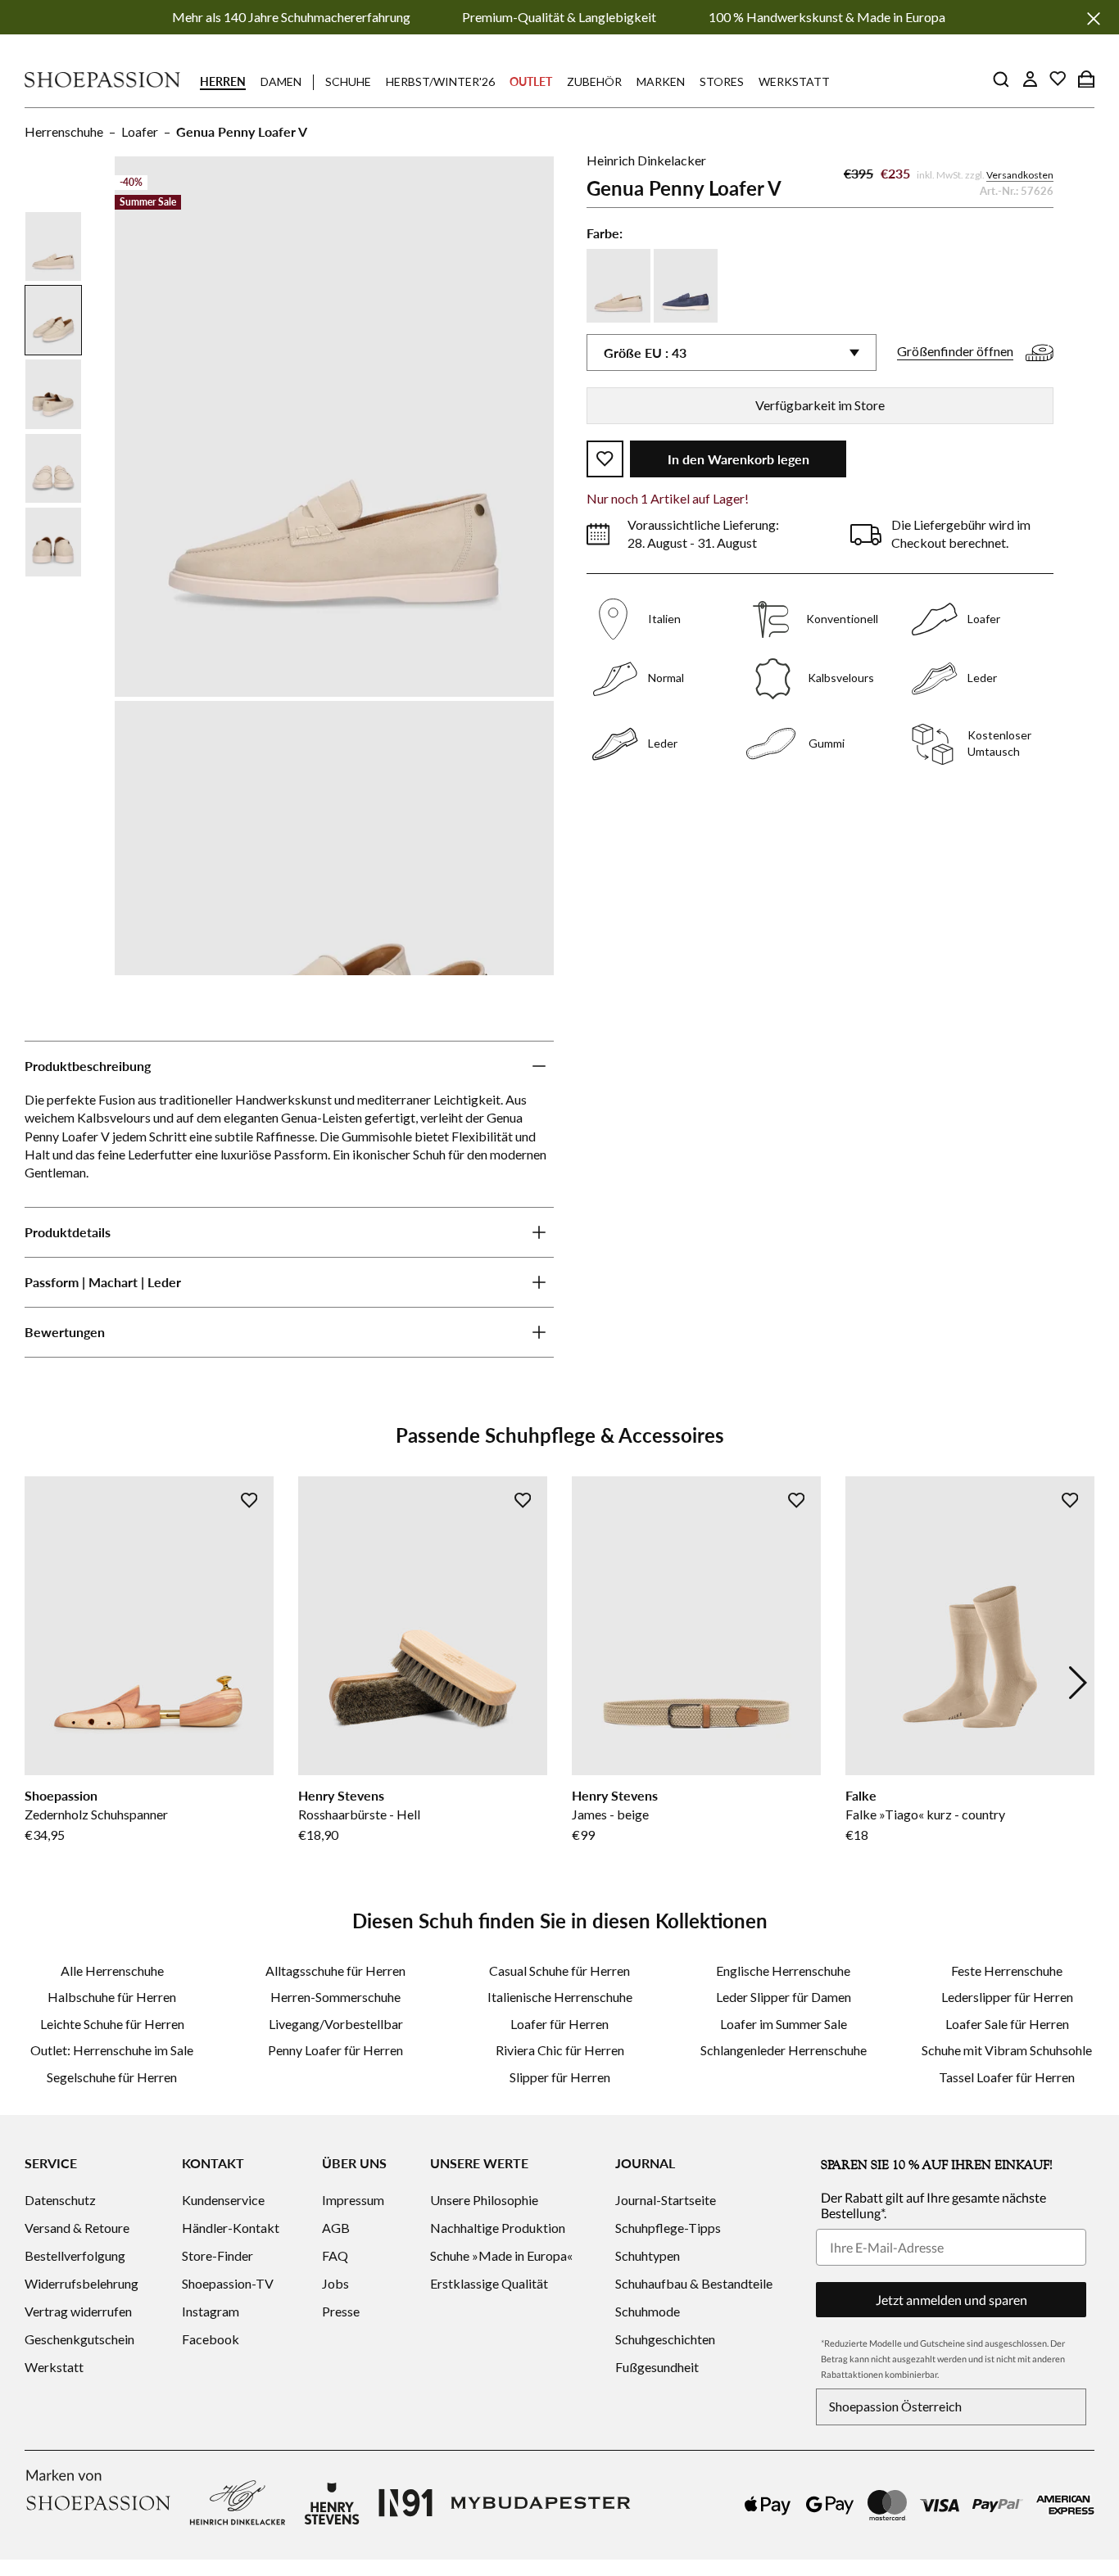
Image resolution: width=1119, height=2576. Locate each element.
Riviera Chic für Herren (560, 2050)
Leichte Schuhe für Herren (112, 2024)
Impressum (353, 2200)
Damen (281, 81)
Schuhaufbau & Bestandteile (694, 2283)
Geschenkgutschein (79, 2339)
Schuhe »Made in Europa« (501, 2255)
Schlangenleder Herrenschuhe (784, 2050)
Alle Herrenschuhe (112, 1970)
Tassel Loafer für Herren (1007, 2077)
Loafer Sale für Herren (1007, 2024)
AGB (336, 2228)
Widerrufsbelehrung (82, 2283)
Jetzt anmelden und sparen (951, 2300)
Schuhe (348, 81)
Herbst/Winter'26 (440, 81)
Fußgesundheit (657, 2367)
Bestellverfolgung (75, 2255)
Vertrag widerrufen (78, 2311)
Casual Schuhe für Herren (559, 1970)
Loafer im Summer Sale (784, 2024)
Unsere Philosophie (484, 2200)
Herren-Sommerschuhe (335, 1997)
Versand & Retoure (77, 2228)
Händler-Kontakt (231, 2228)
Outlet (531, 81)
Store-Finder (217, 2255)
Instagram (211, 2311)
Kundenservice (223, 2200)
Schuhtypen (648, 2255)
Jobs (335, 2283)
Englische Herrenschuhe (783, 1970)
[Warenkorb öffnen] (1086, 79)
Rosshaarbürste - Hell (359, 1814)
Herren (223, 81)
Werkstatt (794, 81)
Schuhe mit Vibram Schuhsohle (1007, 2050)
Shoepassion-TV (228, 2283)
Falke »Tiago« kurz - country (925, 1814)
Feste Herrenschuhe (1007, 1970)
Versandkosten (1020, 175)
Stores (722, 81)
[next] (1078, 1683)
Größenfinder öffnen (955, 351)
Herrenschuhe (64, 131)
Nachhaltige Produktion (498, 2228)
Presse (341, 2311)
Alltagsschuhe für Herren (335, 1970)
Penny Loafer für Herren (335, 2050)
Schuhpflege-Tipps (668, 2228)
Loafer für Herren (559, 2024)
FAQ (335, 2255)
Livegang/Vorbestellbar (336, 2024)
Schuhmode (648, 2311)
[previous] (41, 1683)
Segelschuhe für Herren (112, 2077)
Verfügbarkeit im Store (820, 405)
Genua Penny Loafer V (242, 131)
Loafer (140, 131)
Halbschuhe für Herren (112, 1997)
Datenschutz (60, 2200)
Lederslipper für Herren (1007, 1997)
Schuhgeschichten (665, 2339)
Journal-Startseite (666, 2200)
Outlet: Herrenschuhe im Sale (112, 2050)
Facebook (211, 2339)
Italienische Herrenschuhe (560, 1997)
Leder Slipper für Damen (784, 1997)
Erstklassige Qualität (489, 2283)
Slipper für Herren (560, 2077)
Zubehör (594, 81)
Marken (661, 81)
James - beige (610, 1814)
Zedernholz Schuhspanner (96, 1814)
